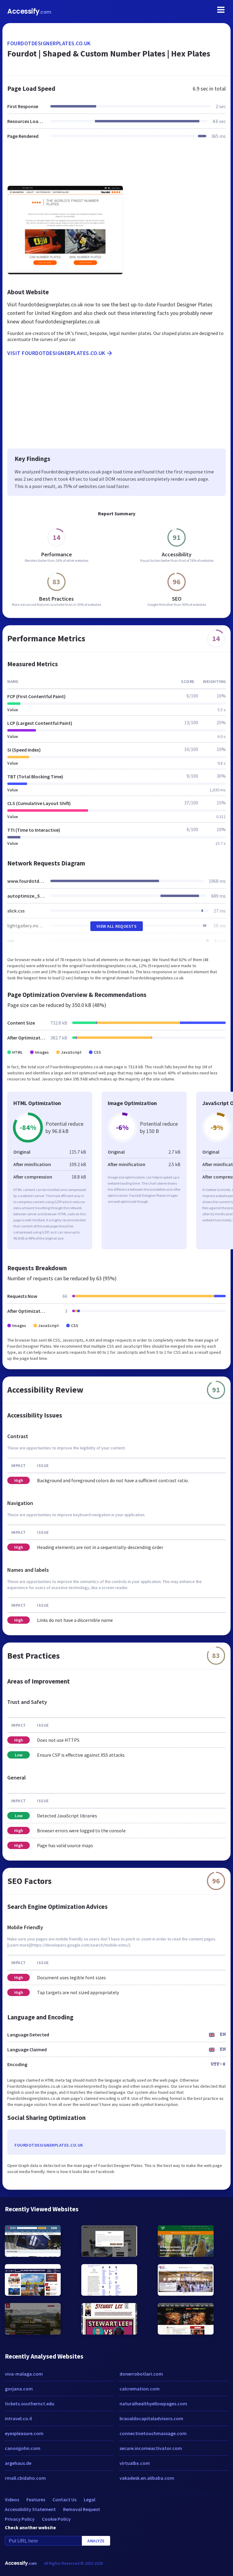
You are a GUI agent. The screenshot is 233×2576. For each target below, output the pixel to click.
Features (36, 2499)
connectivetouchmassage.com (153, 2433)
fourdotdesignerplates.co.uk (49, 43)
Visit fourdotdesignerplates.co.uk (56, 353)
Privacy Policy (20, 2519)
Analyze (96, 2541)
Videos (12, 2499)
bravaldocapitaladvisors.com (151, 2418)
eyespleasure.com (24, 2433)
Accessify (29, 11)
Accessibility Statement (30, 2509)
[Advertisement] (116, 166)
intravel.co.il (18, 2418)
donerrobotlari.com (141, 2374)
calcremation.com (140, 2389)
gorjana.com (19, 2389)
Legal (89, 2499)
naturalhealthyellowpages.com (153, 2404)
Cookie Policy (56, 2519)
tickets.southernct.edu (30, 2404)
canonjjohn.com (23, 2448)
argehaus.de (18, 2463)
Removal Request (82, 2509)
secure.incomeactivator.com (151, 2448)
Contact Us (64, 2499)
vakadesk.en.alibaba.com (147, 2478)
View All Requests (117, 926)
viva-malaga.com (24, 2374)
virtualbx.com (135, 2463)
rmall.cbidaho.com (25, 2478)
